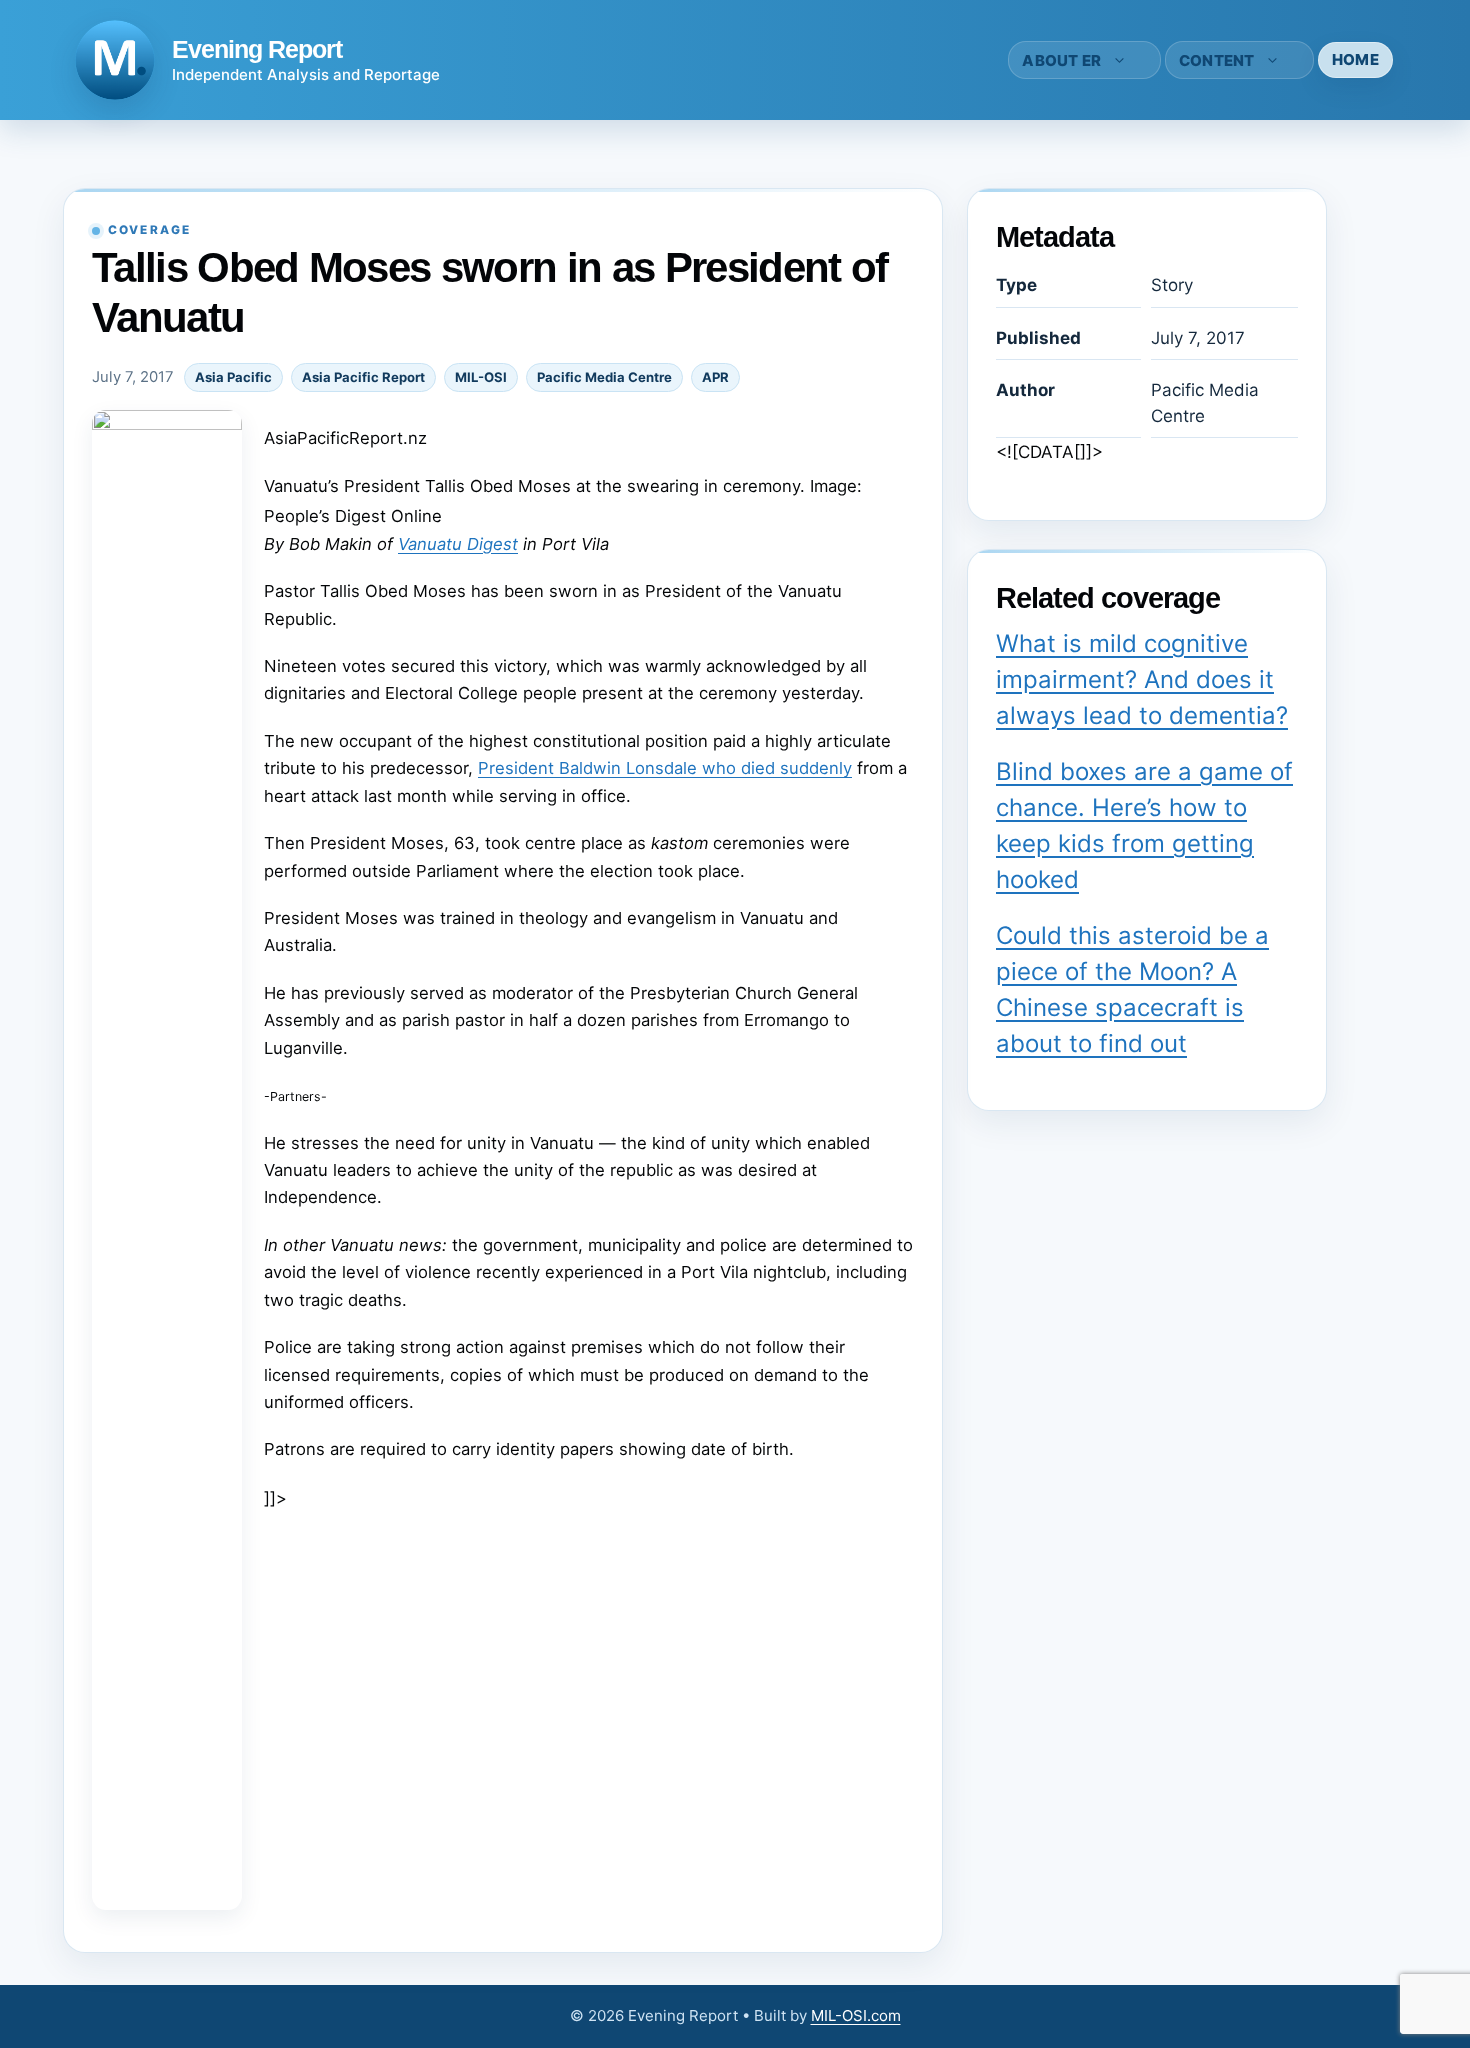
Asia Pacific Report (363, 377)
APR (715, 377)
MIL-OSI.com (856, 2015)
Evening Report (257, 49)
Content (1217, 60)
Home (1355, 59)
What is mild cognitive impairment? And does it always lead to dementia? (1142, 679)
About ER (1061, 60)
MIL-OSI (481, 377)
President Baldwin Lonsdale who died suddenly (665, 768)
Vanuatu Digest (458, 544)
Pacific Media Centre (604, 377)
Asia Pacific (233, 377)
